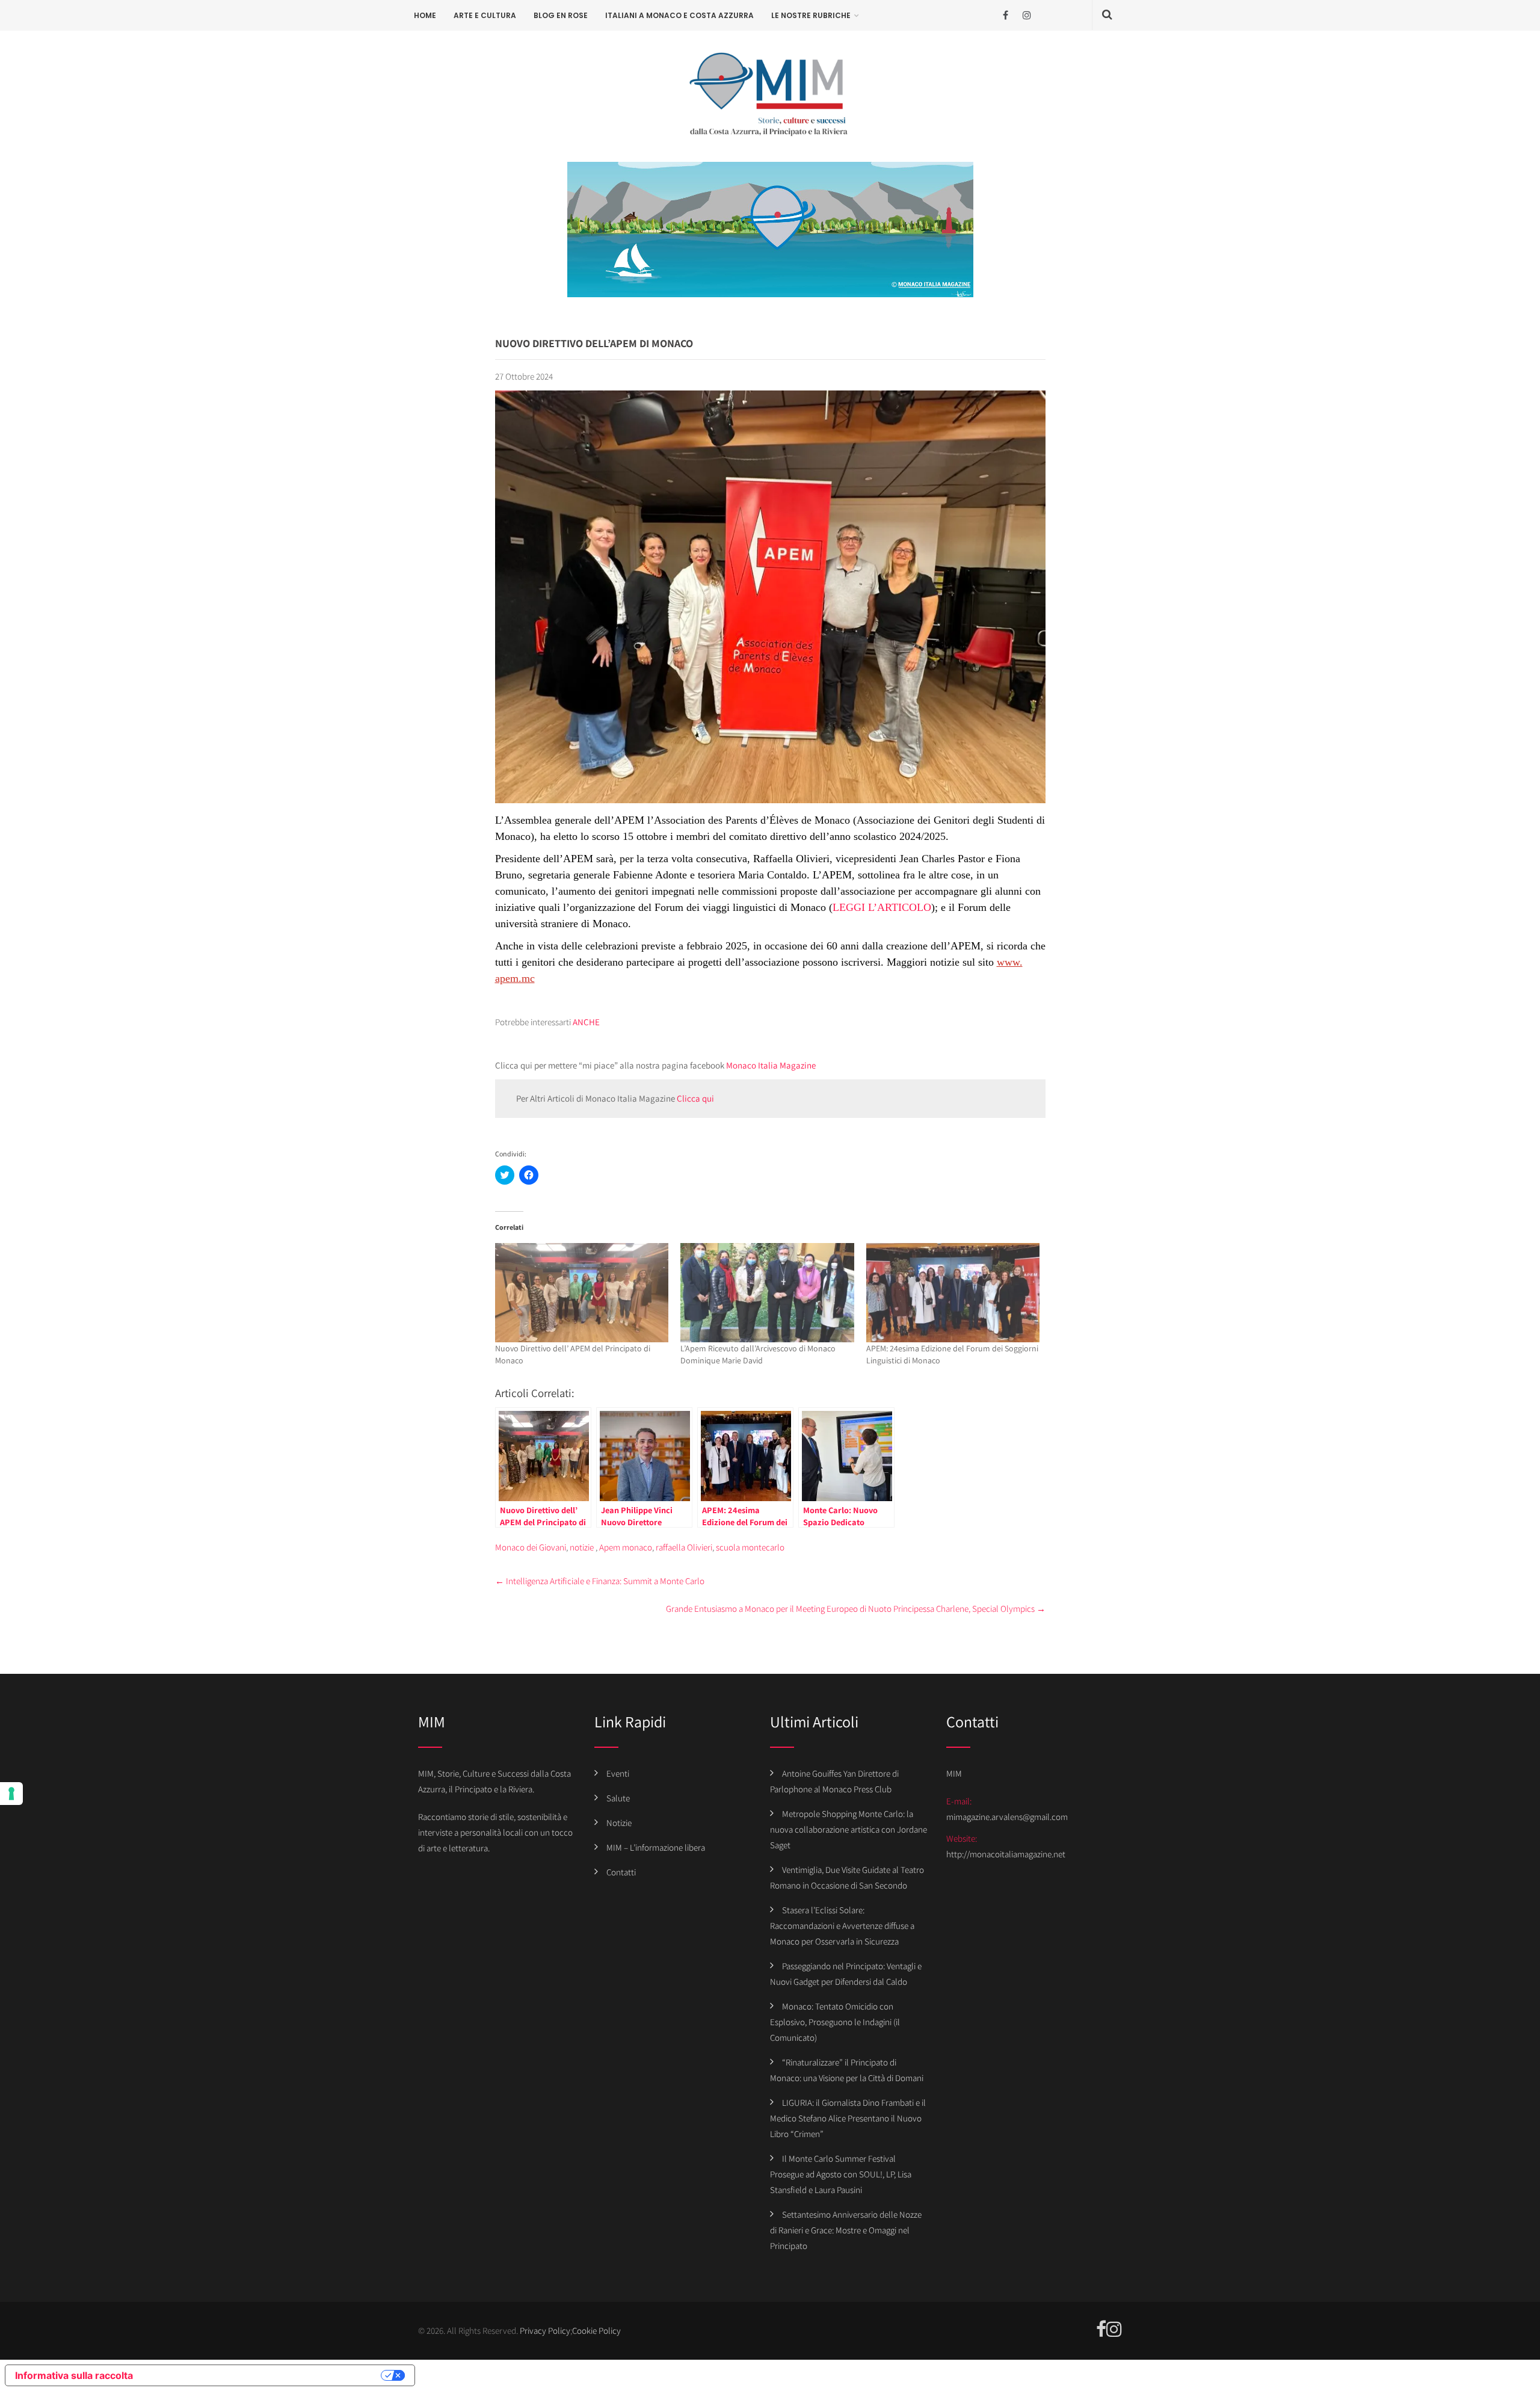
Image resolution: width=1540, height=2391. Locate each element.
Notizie (619, 1823)
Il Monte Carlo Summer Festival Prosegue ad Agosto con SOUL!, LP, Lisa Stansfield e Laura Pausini (841, 2174)
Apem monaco (626, 1547)
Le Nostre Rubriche (811, 15)
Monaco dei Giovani (531, 1547)
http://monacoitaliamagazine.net (1006, 1854)
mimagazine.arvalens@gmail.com (1007, 1817)
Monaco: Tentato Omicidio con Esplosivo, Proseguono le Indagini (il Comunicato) (835, 2022)
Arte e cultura (485, 15)
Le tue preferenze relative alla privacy (263, 2375)
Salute (618, 1798)
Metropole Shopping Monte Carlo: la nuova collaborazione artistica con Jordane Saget (849, 1829)
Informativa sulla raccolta (74, 2375)
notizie (582, 1547)
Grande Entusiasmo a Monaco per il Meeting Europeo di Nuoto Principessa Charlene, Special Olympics (856, 1609)
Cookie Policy (596, 2331)
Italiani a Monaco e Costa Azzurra (679, 15)
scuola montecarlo (750, 1547)
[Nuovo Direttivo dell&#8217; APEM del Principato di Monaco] (582, 1293)
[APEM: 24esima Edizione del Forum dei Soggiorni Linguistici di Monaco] (953, 1293)
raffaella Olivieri (684, 1547)
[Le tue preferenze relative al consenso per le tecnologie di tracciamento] (11, 1794)
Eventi (618, 1773)
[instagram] (1027, 15)
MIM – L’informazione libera (656, 1847)
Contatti (621, 1872)
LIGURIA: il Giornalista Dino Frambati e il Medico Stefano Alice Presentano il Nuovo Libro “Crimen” (848, 2118)
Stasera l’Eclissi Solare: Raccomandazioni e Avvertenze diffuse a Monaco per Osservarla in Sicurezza (842, 1926)
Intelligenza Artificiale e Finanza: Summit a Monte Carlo (600, 1581)
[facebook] (1006, 15)
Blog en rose (561, 15)
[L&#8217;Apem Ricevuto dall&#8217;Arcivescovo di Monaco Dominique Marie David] (767, 1293)
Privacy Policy (545, 2331)
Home (425, 15)
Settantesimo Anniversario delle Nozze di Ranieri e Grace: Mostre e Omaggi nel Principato (846, 2230)
